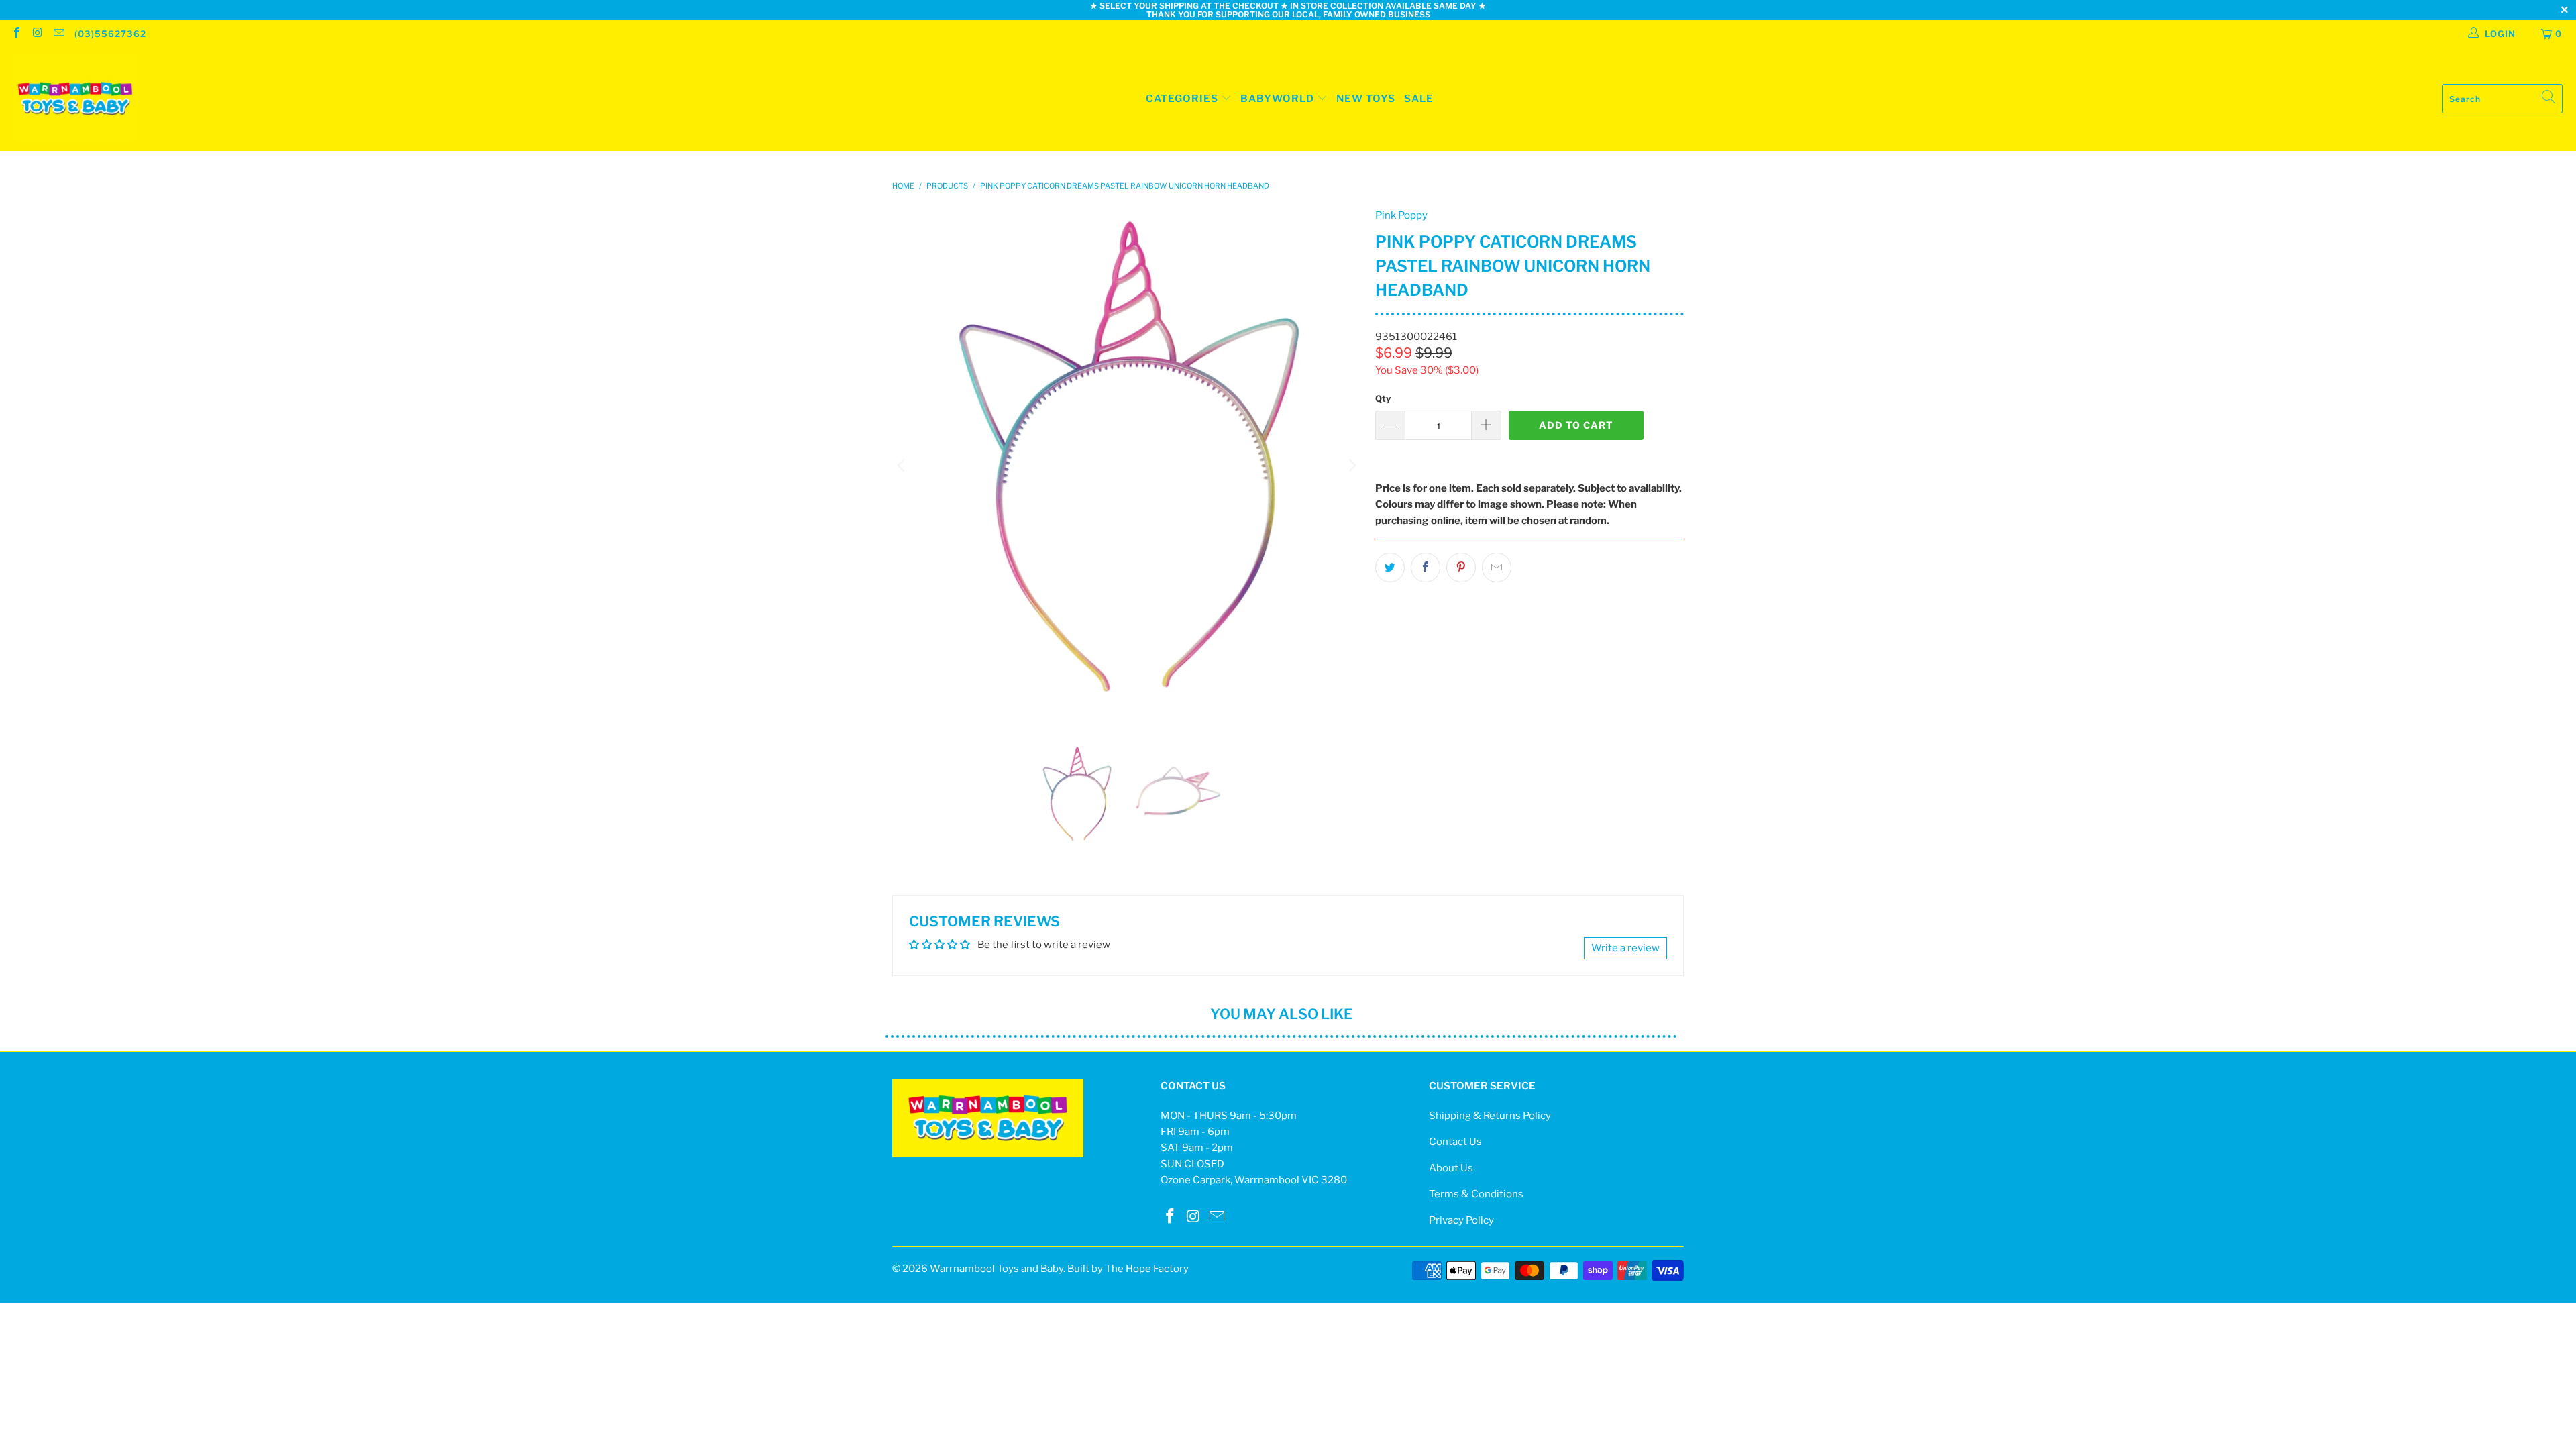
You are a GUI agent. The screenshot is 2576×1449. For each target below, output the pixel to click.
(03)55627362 (110, 34)
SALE (1419, 99)
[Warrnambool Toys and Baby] (75, 99)
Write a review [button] (1625, 948)
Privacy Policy (1461, 1220)
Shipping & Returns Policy (1490, 1116)
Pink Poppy (1401, 215)
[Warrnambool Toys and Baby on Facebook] (16, 34)
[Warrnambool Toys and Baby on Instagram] (37, 34)
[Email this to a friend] (1497, 568)
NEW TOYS (1366, 99)
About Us (1451, 1168)
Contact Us (1455, 1142)
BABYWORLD (1279, 99)
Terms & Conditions (1476, 1194)
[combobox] (2502, 99)
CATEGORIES (1182, 99)
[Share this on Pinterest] (1461, 568)
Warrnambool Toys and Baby (997, 1269)
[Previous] (902, 466)
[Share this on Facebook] (1426, 568)
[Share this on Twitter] (1390, 568)
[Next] (1352, 466)
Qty (1383, 398)
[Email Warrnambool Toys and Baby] (58, 34)
